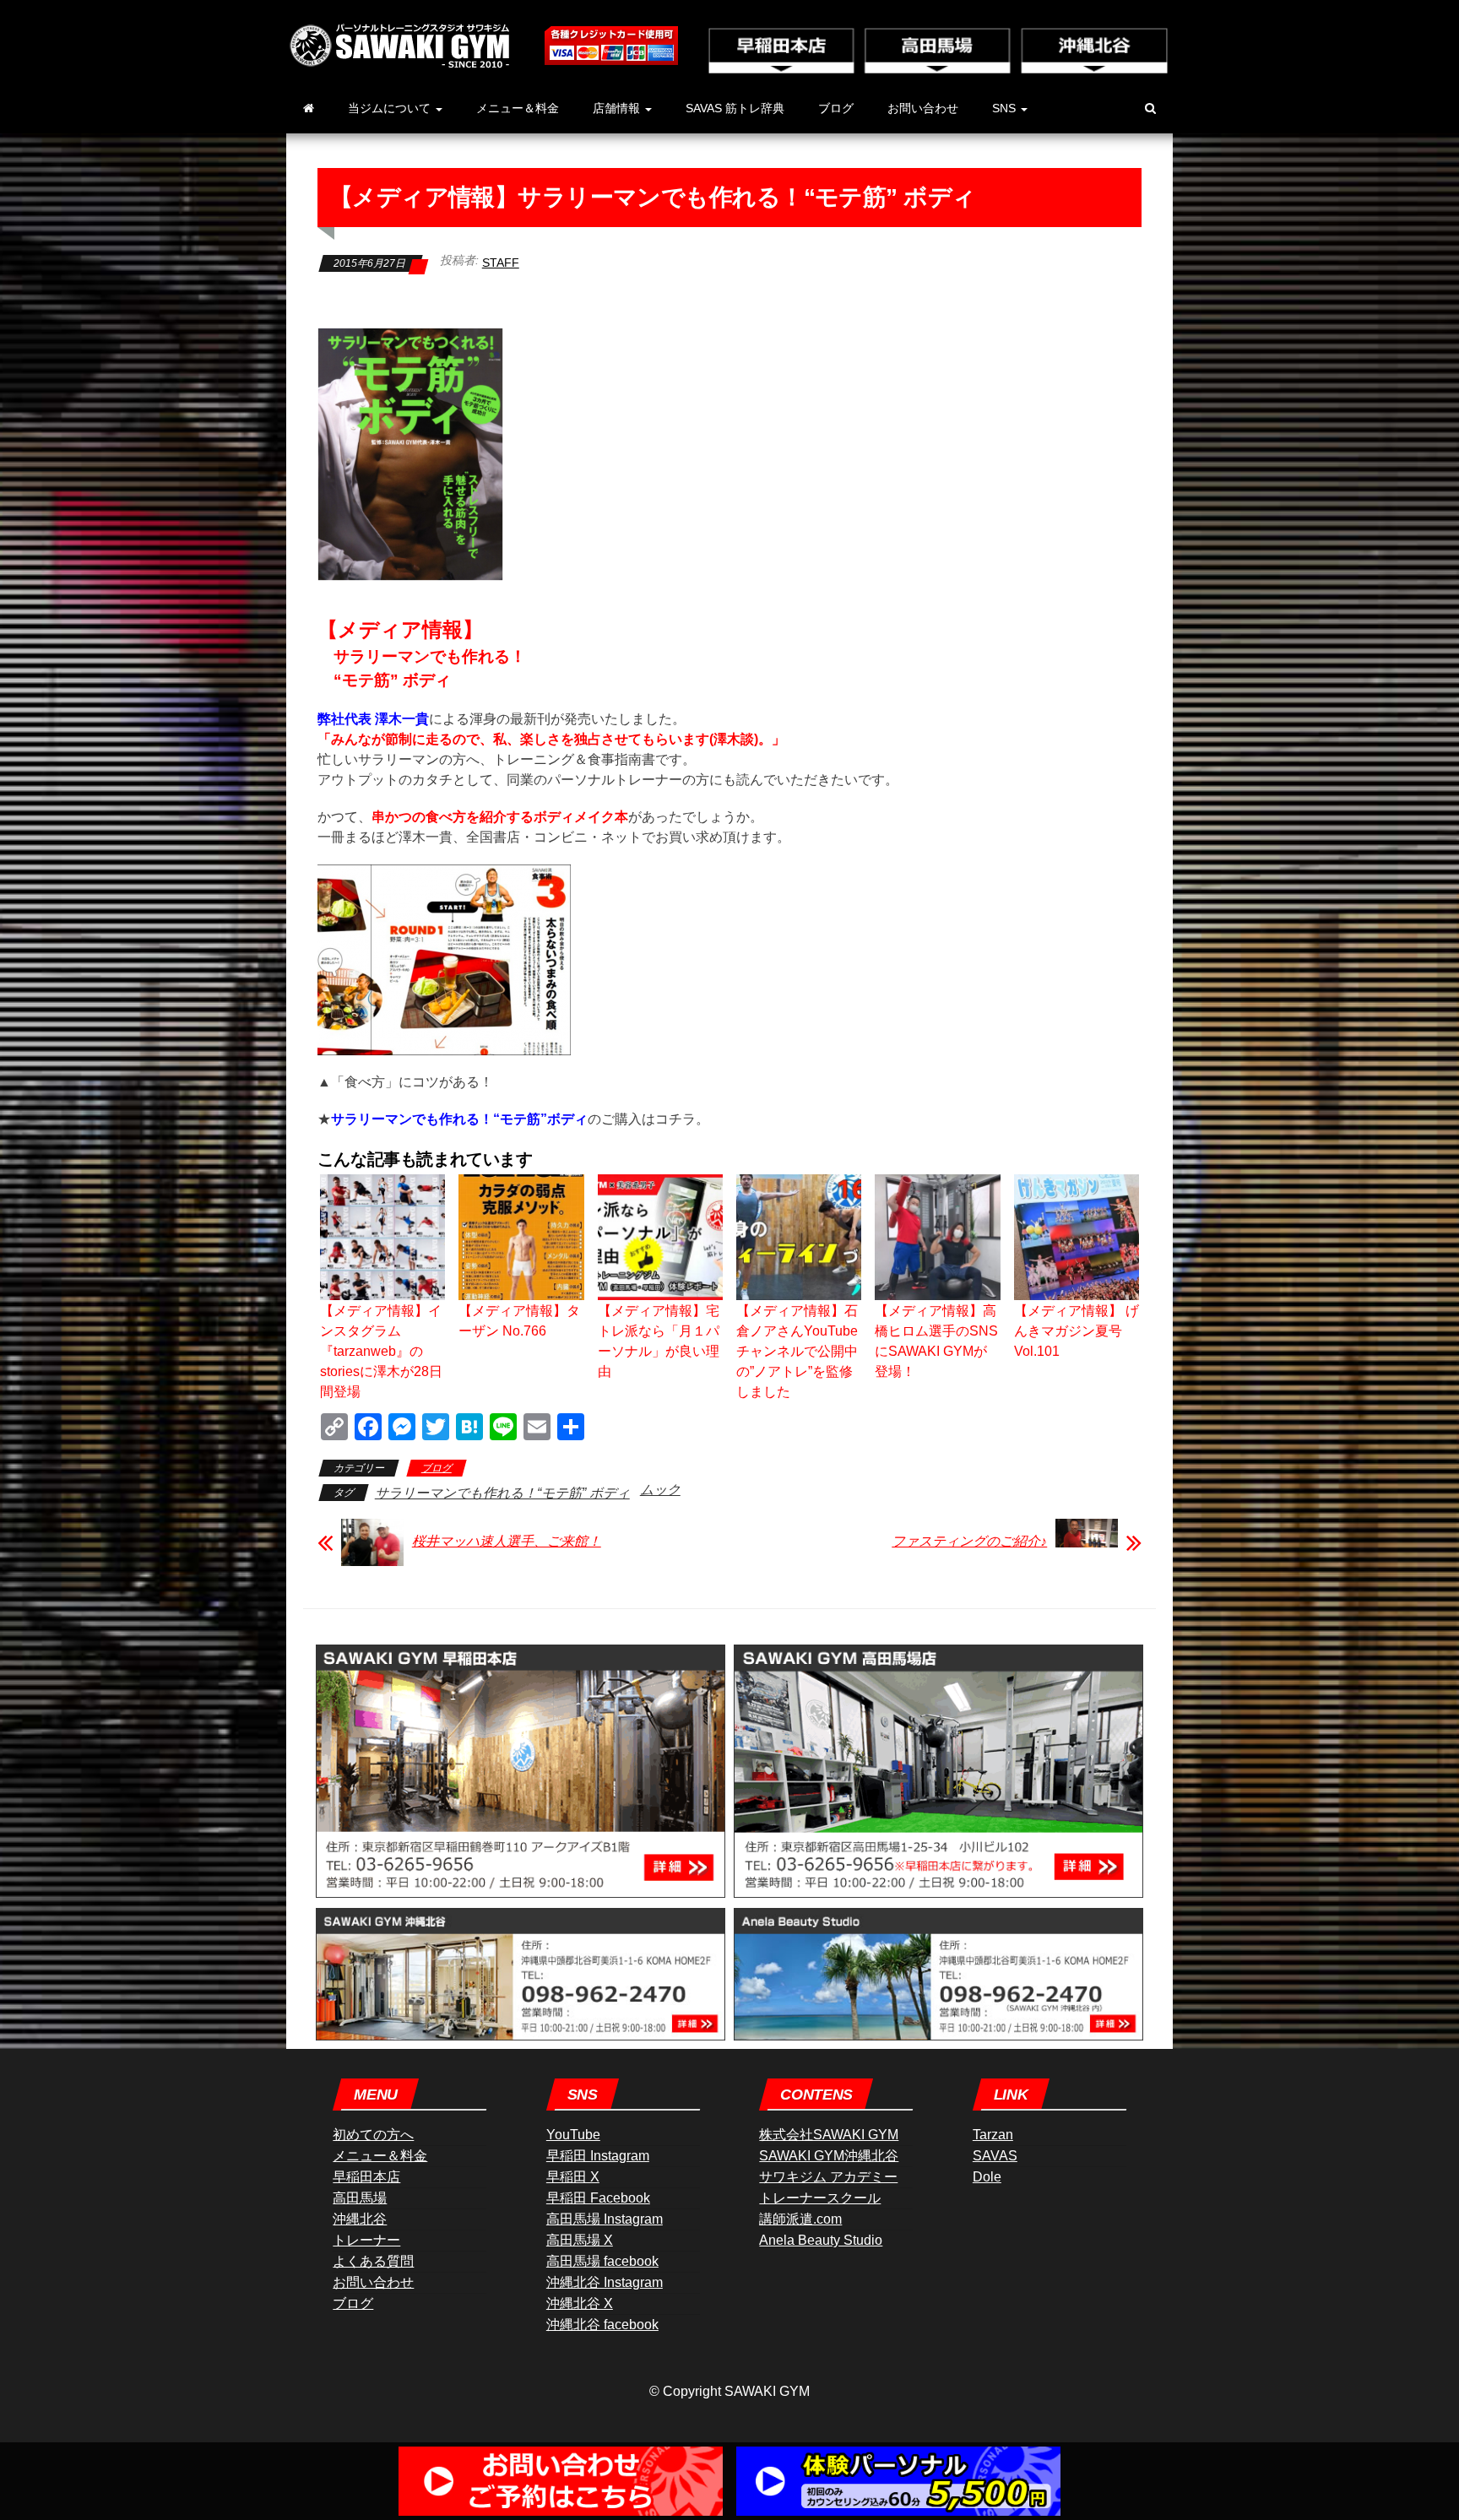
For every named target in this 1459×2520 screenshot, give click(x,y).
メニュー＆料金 (518, 108)
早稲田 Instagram (598, 2156)
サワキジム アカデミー (828, 2177)
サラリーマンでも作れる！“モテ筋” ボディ (502, 1493)
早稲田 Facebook (598, 2198)
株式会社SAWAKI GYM (829, 2135)
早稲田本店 (366, 2177)
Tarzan (993, 2135)
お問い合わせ (923, 108)
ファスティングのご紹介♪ (969, 1541)
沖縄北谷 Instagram (605, 2282)
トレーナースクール (820, 2198)
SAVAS (995, 2156)
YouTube (573, 2135)
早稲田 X (573, 2177)
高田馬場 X (580, 2240)
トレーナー (366, 2240)
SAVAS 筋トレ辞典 (735, 108)
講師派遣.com (800, 2219)
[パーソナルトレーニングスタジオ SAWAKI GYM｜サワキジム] (309, 108)
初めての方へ (373, 2135)
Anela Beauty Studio (821, 2240)
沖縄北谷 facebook (602, 2325)
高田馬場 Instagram (605, 2219)
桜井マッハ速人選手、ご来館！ (507, 1541)
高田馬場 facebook (602, 2261)
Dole (987, 2177)
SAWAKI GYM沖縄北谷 (829, 2156)
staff (501, 263)
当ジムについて (391, 108)
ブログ (836, 108)
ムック (660, 1490)
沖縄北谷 (360, 2219)
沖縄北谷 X (580, 2303)
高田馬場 (360, 2198)
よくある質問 (373, 2261)
